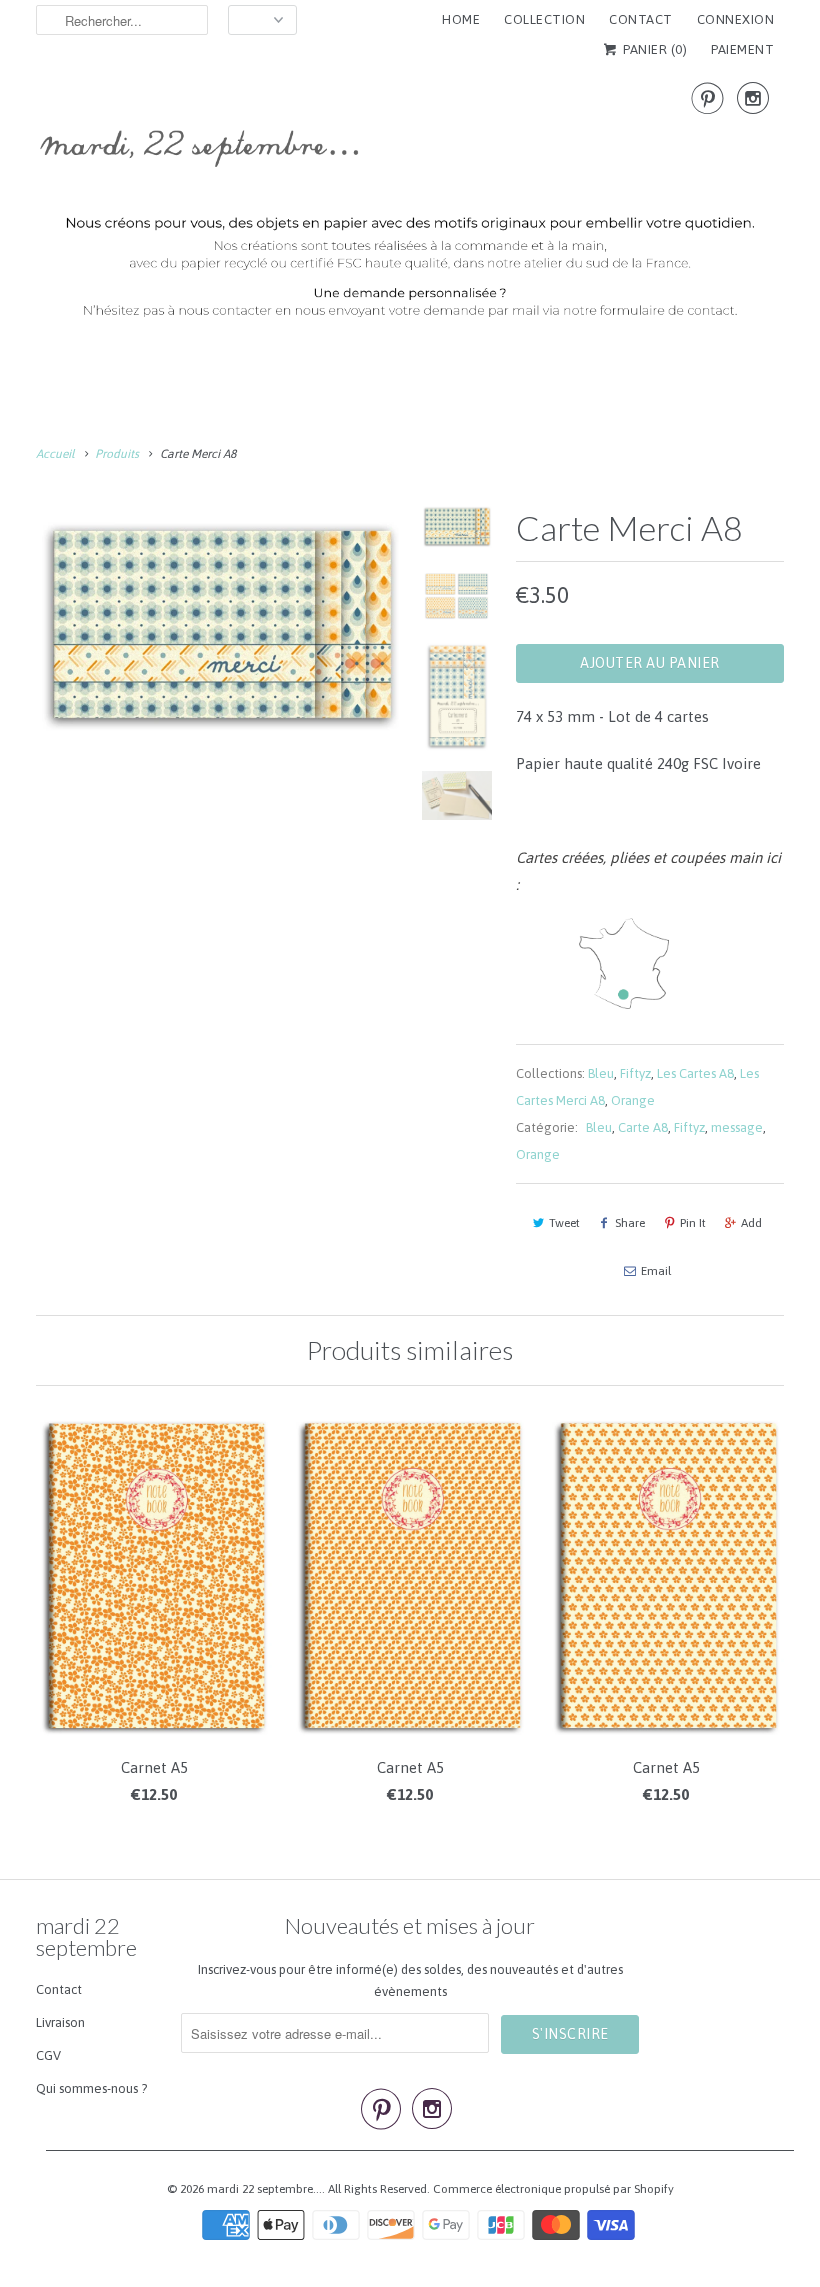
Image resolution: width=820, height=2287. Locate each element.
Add (751, 1223)
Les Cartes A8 (695, 1073)
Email (656, 1271)
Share (630, 1223)
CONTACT (641, 19)
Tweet (564, 1223)
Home (461, 19)
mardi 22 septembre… (264, 2189)
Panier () (653, 49)
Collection (544, 19)
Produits (117, 454)
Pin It (693, 1223)
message (737, 1127)
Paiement (742, 49)
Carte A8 (643, 1127)
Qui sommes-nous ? (91, 2088)
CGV (48, 2055)
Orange (633, 1100)
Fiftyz (635, 1073)
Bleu (601, 1073)
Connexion (736, 19)
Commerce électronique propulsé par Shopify (553, 2189)
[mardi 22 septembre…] (410, 207)
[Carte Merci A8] (220, 622)
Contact (59, 1989)
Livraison (60, 2022)
